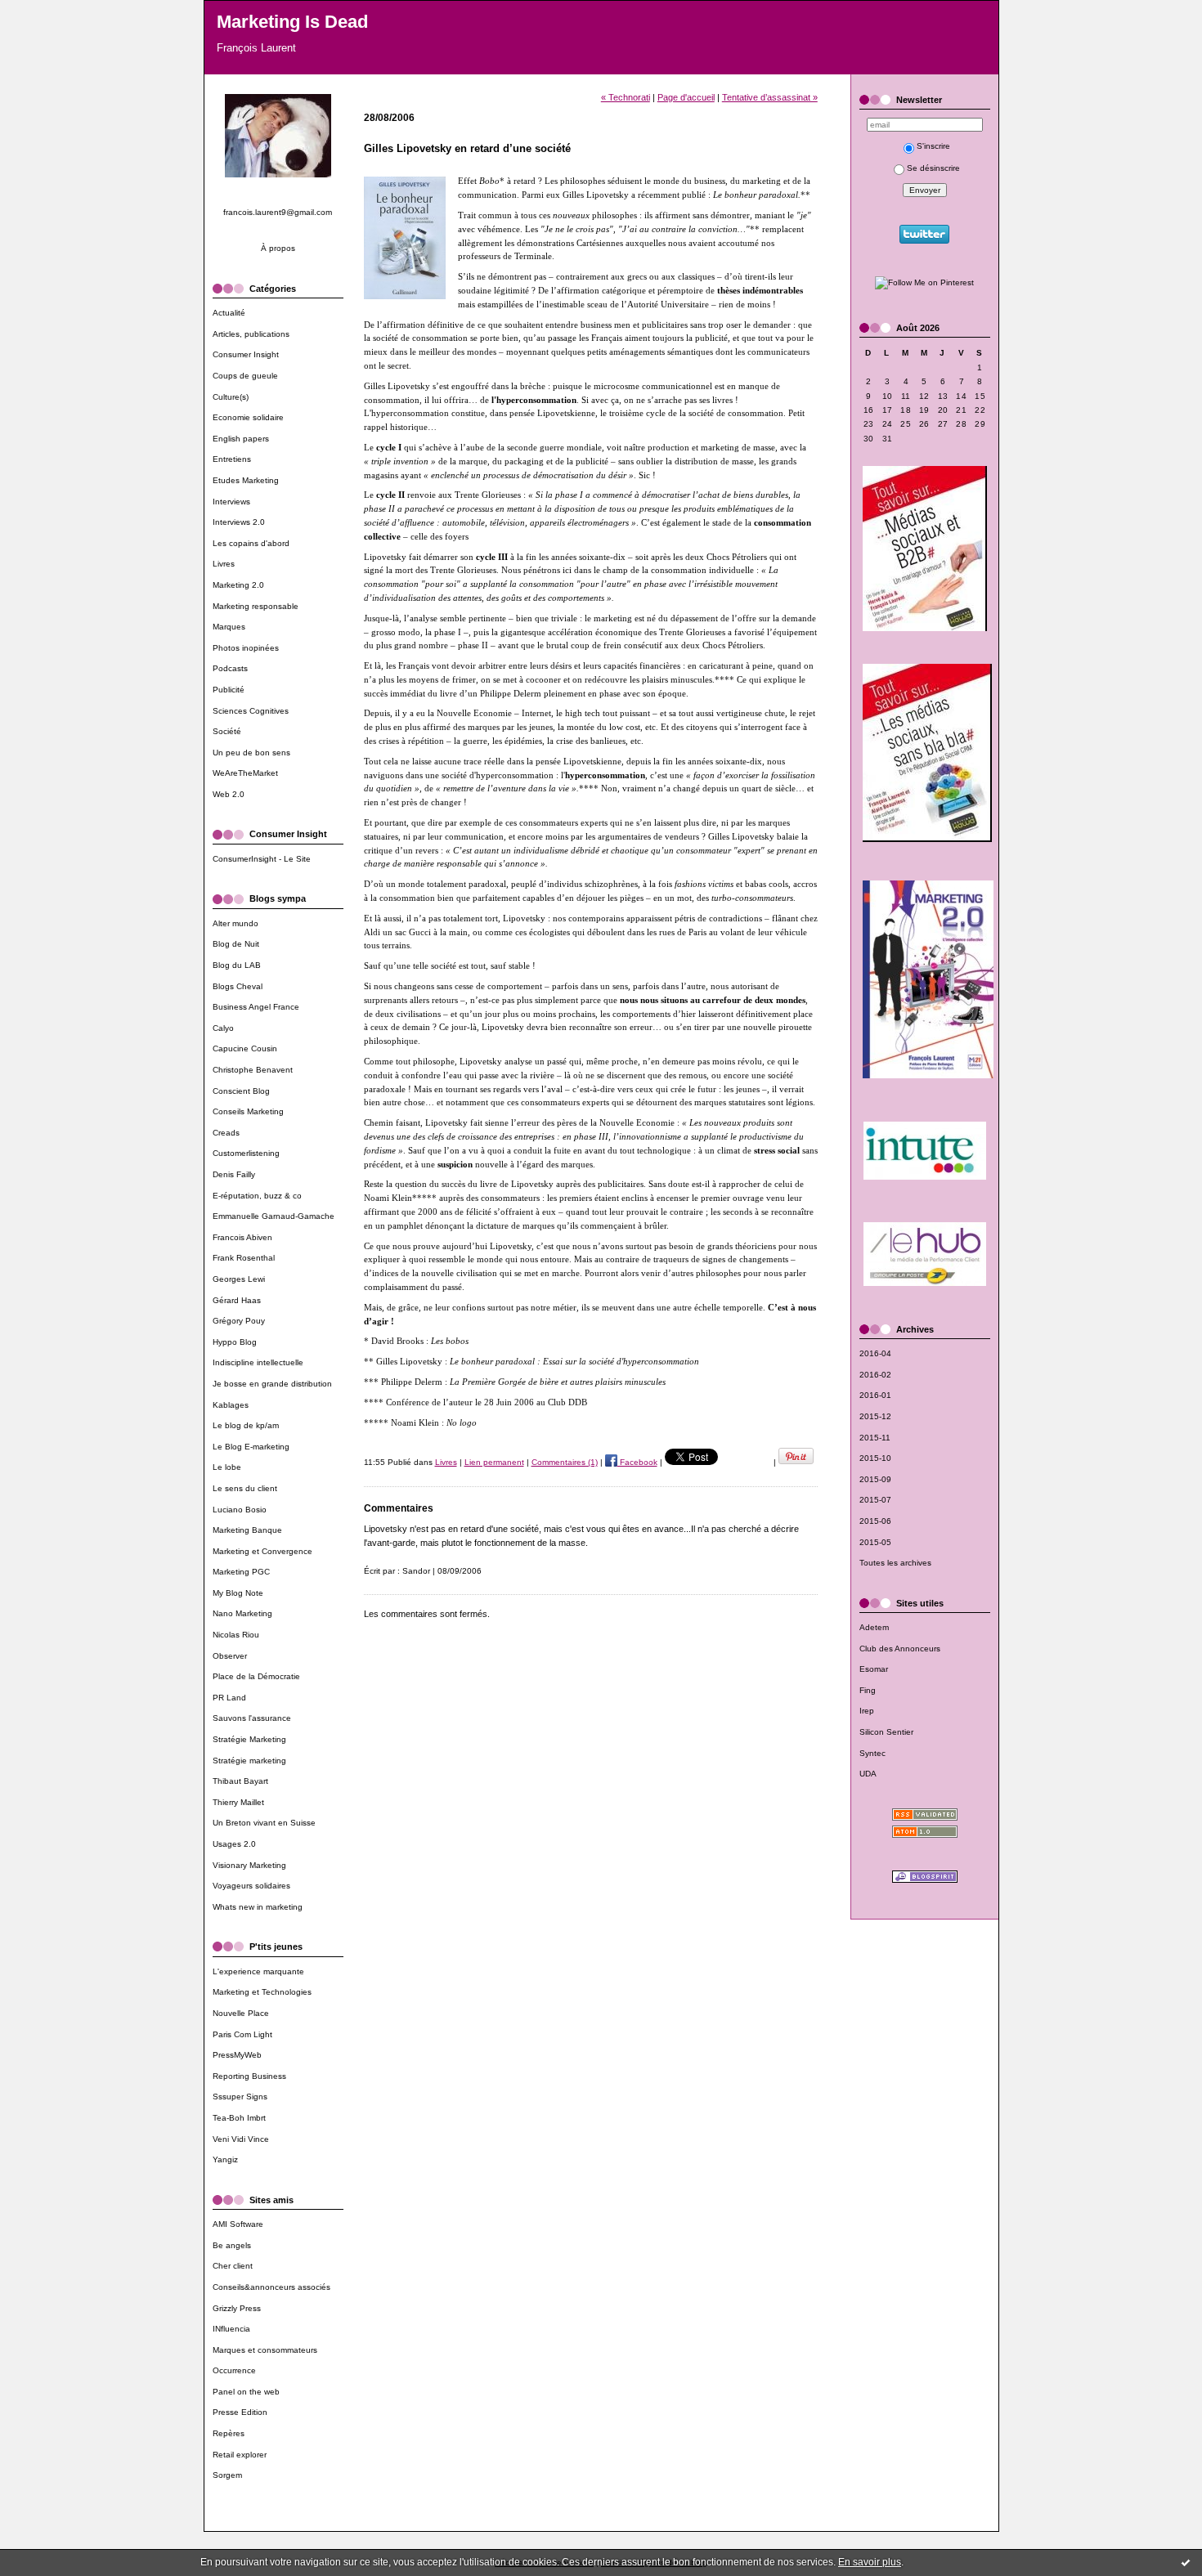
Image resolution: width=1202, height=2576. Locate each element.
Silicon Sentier (886, 1732)
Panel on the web (246, 2392)
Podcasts (230, 668)
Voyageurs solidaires (251, 1886)
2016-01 (875, 1395)
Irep (867, 1711)
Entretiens (232, 459)
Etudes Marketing (246, 480)
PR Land (229, 1698)
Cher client (233, 2266)
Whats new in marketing (258, 1907)
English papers (241, 439)
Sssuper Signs (240, 2097)
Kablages (231, 1405)
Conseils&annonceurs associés (271, 2287)
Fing (868, 1690)
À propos (278, 248)
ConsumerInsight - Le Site (262, 859)
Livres (224, 564)
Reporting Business (249, 2076)
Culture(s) (231, 397)
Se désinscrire (933, 168)
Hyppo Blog (235, 1342)
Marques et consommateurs (265, 2350)
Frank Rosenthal (244, 1258)
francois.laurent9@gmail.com (278, 212)
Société (227, 731)
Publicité (229, 690)
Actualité (229, 313)
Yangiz (225, 2159)
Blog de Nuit (236, 944)
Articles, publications (251, 334)
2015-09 (875, 1479)
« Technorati (626, 97)
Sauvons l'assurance (252, 1718)
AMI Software (238, 2224)
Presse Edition (240, 2412)
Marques (229, 627)
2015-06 (875, 1521)
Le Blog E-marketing (251, 1447)
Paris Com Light (242, 2034)
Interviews (231, 502)
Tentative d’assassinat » (770, 97)
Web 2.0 (229, 794)
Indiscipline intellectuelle (258, 1362)
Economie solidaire (248, 417)
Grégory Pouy (239, 1321)
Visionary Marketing (249, 1865)
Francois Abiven (242, 1237)
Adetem (874, 1627)
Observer (230, 1656)
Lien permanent (494, 1462)
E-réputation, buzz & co (257, 1196)
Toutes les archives (895, 1563)
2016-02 (875, 1375)
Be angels (232, 2245)
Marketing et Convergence (262, 1551)
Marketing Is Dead (292, 22)
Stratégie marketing (249, 1761)
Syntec (872, 1753)
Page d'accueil (686, 97)
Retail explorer (240, 2455)
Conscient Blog (241, 1091)
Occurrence (234, 2370)
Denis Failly (234, 1174)
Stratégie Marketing (249, 1739)
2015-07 (875, 1500)
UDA (868, 1774)
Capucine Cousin (245, 1048)
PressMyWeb (237, 2055)
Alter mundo (235, 923)
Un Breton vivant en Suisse (264, 1823)
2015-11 (875, 1438)
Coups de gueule (245, 376)
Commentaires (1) (565, 1462)
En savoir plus (870, 2562)
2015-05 (875, 1542)
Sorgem (227, 2475)
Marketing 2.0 (238, 585)
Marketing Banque (247, 1530)
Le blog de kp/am (246, 1425)
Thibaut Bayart (240, 1781)
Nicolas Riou (236, 1635)
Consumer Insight (246, 354)
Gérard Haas (237, 1300)
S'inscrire (933, 146)
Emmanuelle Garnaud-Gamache (274, 1216)
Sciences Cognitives (251, 711)
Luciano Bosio (240, 1510)
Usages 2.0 (234, 1844)
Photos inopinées (246, 648)
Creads (226, 1133)
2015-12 (875, 1416)
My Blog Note (238, 1593)
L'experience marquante (258, 1971)
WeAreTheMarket (245, 773)
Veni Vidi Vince (241, 2139)
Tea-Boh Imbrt (239, 2118)
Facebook (637, 1462)
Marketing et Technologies (262, 1992)
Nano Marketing (242, 1613)
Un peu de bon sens (251, 753)
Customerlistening (246, 1153)
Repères (229, 2433)
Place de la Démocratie (256, 1676)
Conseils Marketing (248, 1111)
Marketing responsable (256, 606)
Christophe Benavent (253, 1070)
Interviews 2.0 (239, 522)
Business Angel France (256, 1007)
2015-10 (875, 1458)
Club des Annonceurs (900, 1649)
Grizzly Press (237, 2308)
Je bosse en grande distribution (272, 1384)
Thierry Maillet (238, 1802)
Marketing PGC (241, 1572)
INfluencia (231, 2329)
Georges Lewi (239, 1279)
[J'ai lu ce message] (1186, 2562)
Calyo (223, 1028)
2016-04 (875, 1353)
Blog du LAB (237, 965)
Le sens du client (245, 1488)
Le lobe (227, 1467)
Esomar (874, 1669)
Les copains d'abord (251, 543)
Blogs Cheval (238, 986)
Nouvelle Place (241, 2013)
